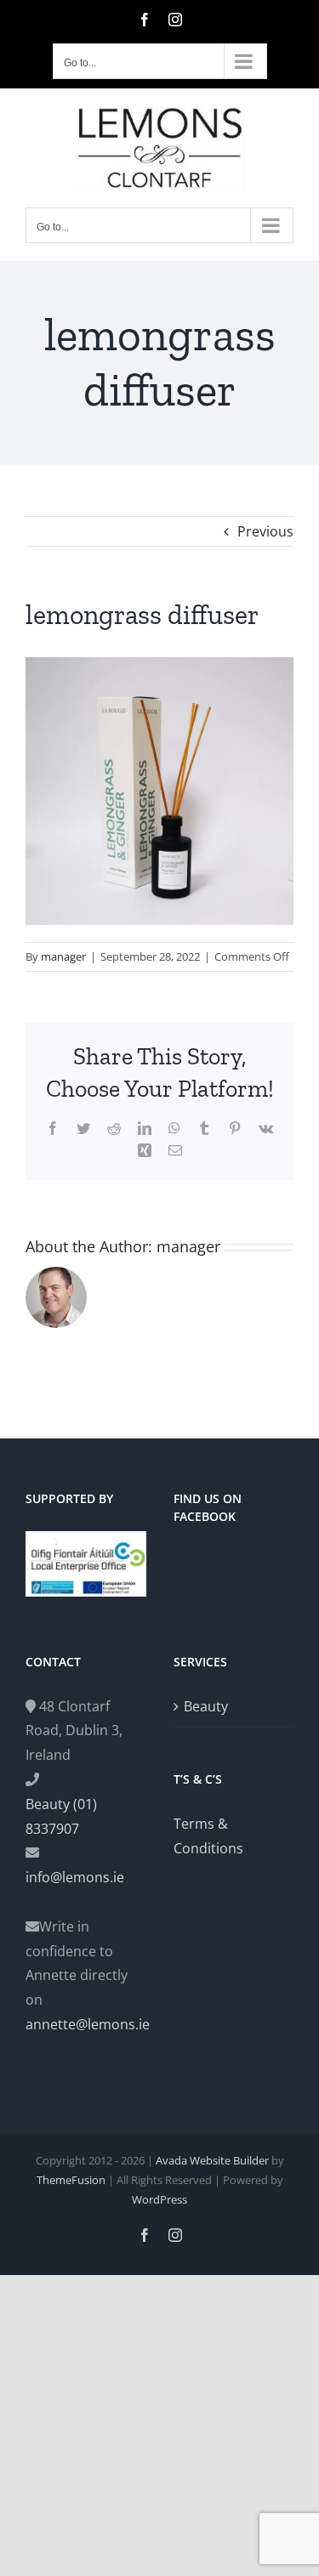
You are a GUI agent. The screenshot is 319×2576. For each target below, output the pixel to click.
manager (63, 956)
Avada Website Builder (212, 2160)
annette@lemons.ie (86, 2024)
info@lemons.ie (75, 1877)
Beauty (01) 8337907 (61, 1816)
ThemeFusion (71, 2180)
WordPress (159, 2199)
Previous (265, 531)
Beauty (206, 1706)
